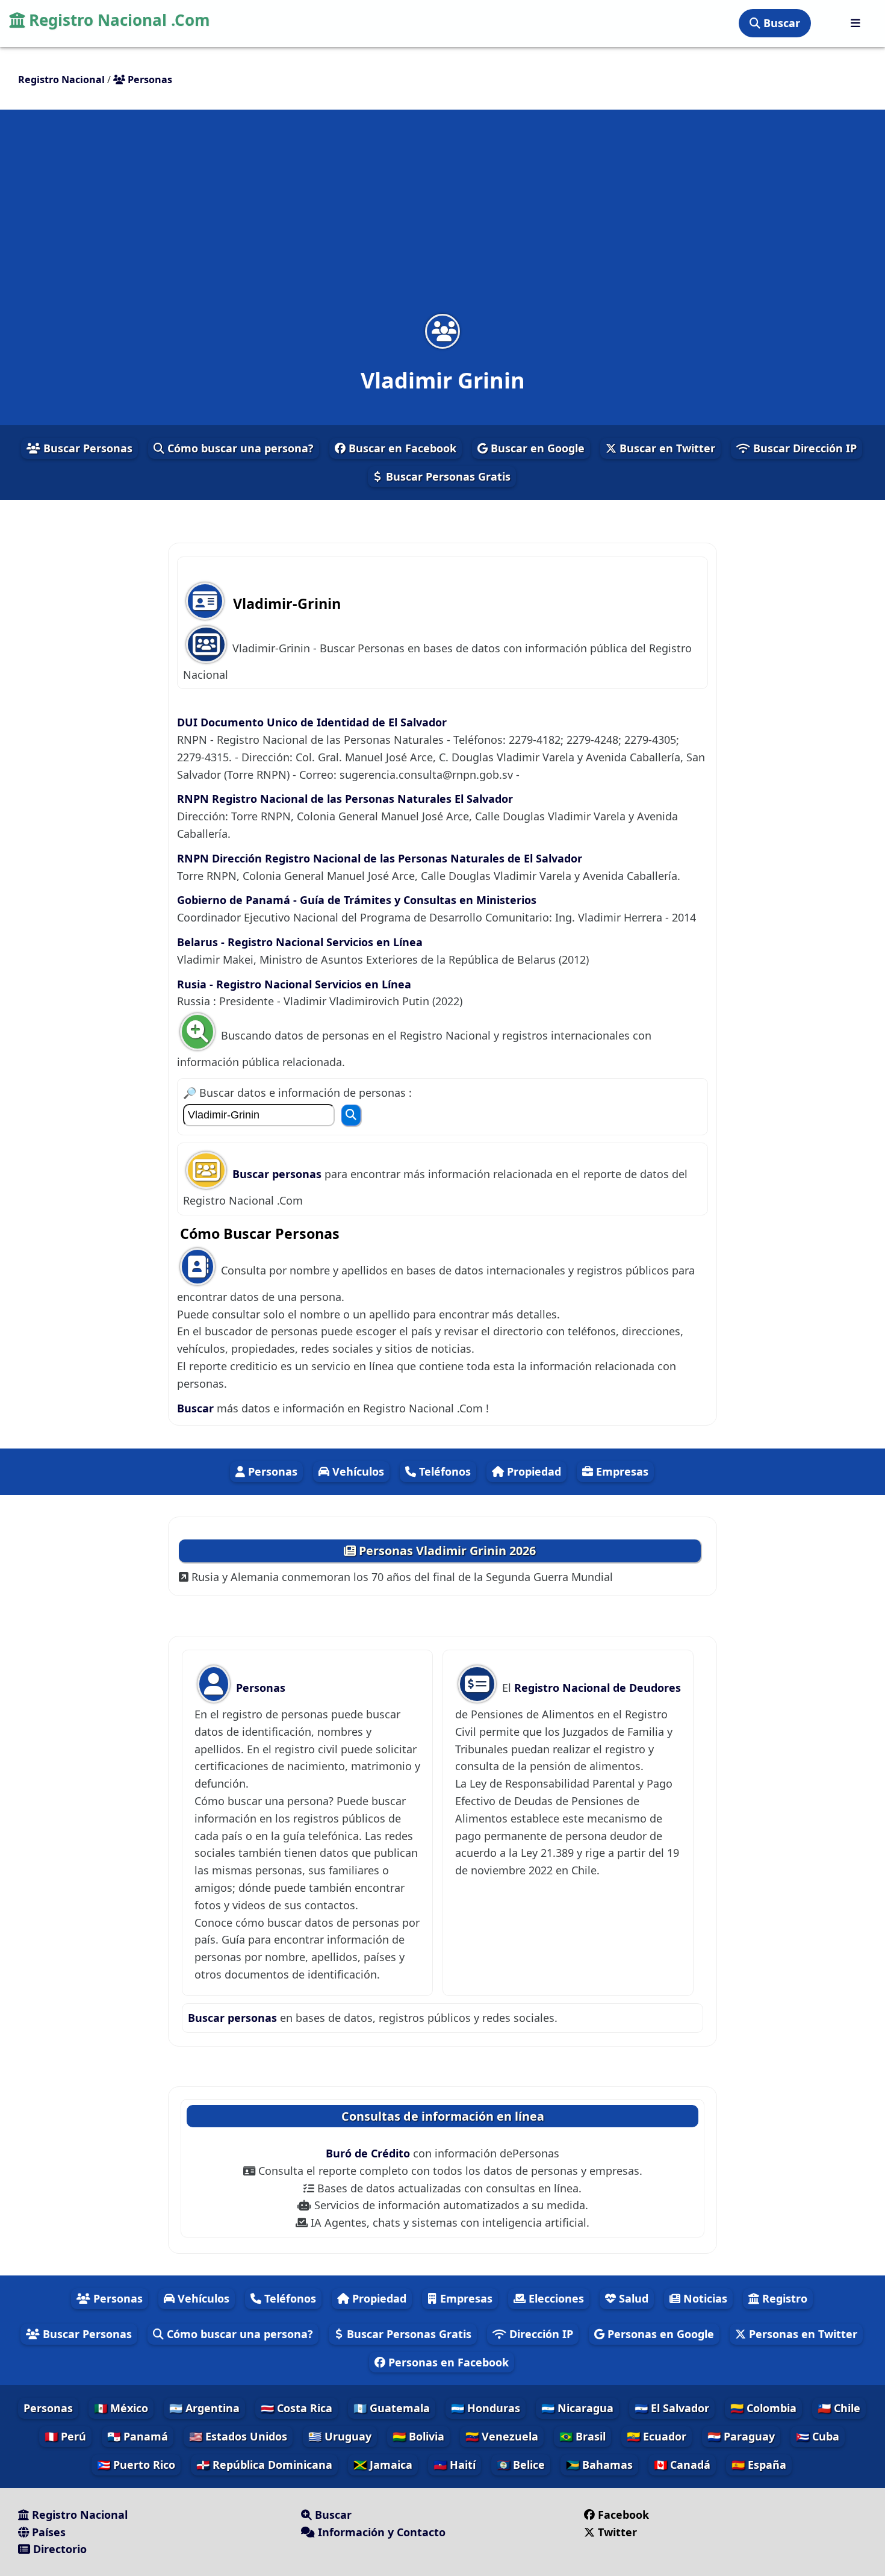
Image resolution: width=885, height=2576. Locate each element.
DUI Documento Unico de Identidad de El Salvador (312, 722)
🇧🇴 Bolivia (418, 2436)
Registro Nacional (78, 2515)
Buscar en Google (536, 448)
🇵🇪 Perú (65, 2436)
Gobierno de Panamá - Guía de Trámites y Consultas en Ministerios (357, 900)
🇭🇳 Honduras (486, 2408)
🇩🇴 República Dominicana (264, 2465)
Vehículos (357, 1471)
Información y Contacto (380, 2532)
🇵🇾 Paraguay (741, 2436)
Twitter (617, 2532)
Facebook (623, 2515)
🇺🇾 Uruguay (340, 2436)
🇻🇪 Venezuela (502, 2436)
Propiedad (533, 1471)
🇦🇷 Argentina (204, 2408)
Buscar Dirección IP (803, 448)
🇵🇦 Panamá (138, 2436)
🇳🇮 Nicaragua (577, 2408)
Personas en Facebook (447, 2362)
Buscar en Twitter (666, 448)
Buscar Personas (86, 448)
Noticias (704, 2298)
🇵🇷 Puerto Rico (136, 2465)
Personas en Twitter (802, 2334)
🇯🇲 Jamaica (383, 2465)
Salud (632, 2298)
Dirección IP (540, 2334)
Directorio (58, 2549)
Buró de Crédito (369, 2153)
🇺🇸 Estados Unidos (238, 2436)
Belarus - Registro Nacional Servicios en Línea (300, 942)
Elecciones (555, 2298)
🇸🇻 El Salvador (672, 2408)
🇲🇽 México (121, 2408)
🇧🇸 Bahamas (599, 2465)
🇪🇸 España (759, 2465)
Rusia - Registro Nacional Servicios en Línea (294, 984)
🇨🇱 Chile (839, 2408)
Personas (271, 1471)
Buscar (780, 23)
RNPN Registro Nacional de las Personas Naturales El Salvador (345, 799)
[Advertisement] (442, 219)
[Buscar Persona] (351, 1115)
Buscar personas (278, 1174)
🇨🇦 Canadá (682, 2465)
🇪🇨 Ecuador (657, 2436)
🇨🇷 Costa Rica (297, 2408)
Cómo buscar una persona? (239, 448)
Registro (783, 2298)
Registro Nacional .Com (117, 20)
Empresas (621, 1471)
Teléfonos (443, 1471)
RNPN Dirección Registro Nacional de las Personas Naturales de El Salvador (380, 858)
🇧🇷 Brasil (582, 2436)
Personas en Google (659, 2334)
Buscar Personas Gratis (447, 476)
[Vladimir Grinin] (442, 331)
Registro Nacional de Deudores (598, 1688)
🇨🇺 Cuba (818, 2436)
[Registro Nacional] (855, 23)
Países (47, 2532)
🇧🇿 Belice (521, 2465)
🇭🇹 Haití (455, 2465)
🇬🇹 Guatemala (392, 2408)
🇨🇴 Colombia (763, 2408)
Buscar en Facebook (401, 448)
